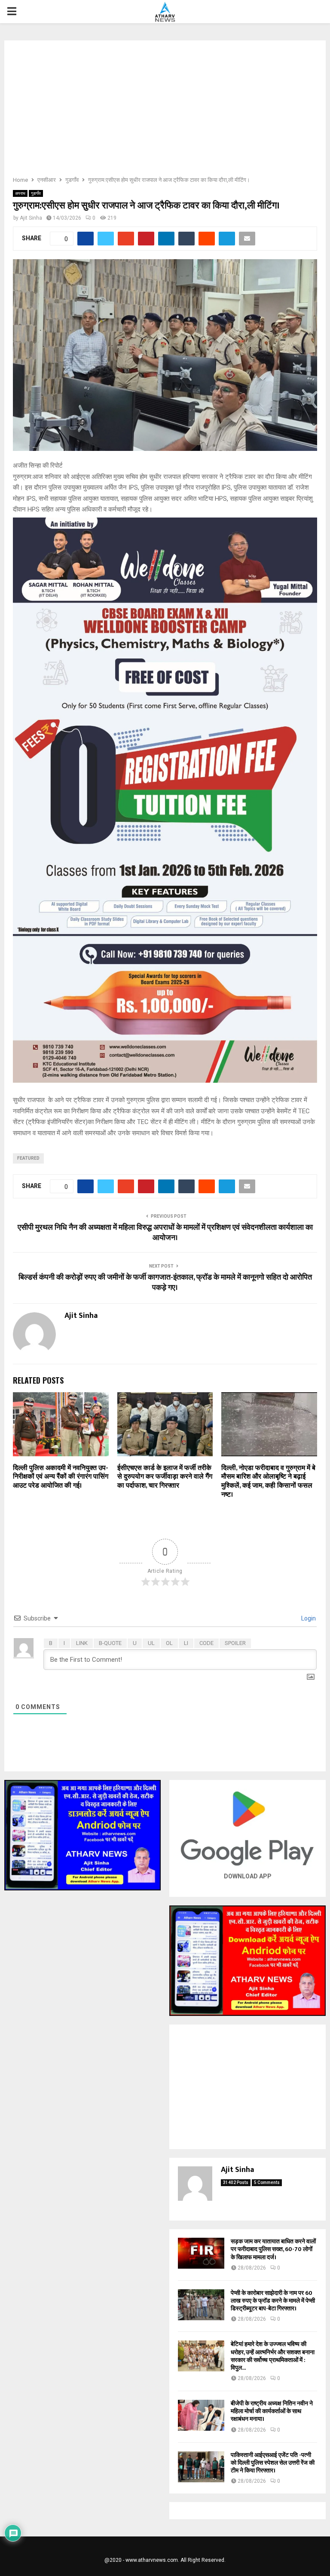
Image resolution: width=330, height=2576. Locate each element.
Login (308, 1618)
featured (28, 1158)
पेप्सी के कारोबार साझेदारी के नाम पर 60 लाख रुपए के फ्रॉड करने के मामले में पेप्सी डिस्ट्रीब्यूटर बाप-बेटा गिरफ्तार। (273, 2301)
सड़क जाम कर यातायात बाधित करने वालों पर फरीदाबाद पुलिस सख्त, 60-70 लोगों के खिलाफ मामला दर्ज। (273, 2249)
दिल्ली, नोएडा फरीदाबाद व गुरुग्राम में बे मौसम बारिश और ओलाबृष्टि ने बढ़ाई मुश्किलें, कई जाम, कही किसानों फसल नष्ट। (268, 1481)
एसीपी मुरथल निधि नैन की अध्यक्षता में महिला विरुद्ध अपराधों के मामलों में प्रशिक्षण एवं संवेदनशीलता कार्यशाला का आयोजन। (165, 1233)
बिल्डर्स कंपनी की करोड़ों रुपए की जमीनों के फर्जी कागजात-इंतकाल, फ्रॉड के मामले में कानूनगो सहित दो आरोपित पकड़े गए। (165, 1283)
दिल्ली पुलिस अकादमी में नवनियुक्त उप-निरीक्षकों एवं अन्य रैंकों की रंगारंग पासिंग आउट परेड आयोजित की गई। (61, 1477)
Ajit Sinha (31, 218)
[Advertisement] (165, 111)
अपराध (20, 193)
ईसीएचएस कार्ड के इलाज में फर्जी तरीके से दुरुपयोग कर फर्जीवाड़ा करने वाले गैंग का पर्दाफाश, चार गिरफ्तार (165, 1477)
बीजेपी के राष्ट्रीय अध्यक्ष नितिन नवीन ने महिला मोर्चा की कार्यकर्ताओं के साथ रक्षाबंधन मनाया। (272, 2411)
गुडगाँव (36, 193)
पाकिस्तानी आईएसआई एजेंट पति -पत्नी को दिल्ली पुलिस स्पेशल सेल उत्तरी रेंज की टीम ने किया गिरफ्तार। (273, 2463)
